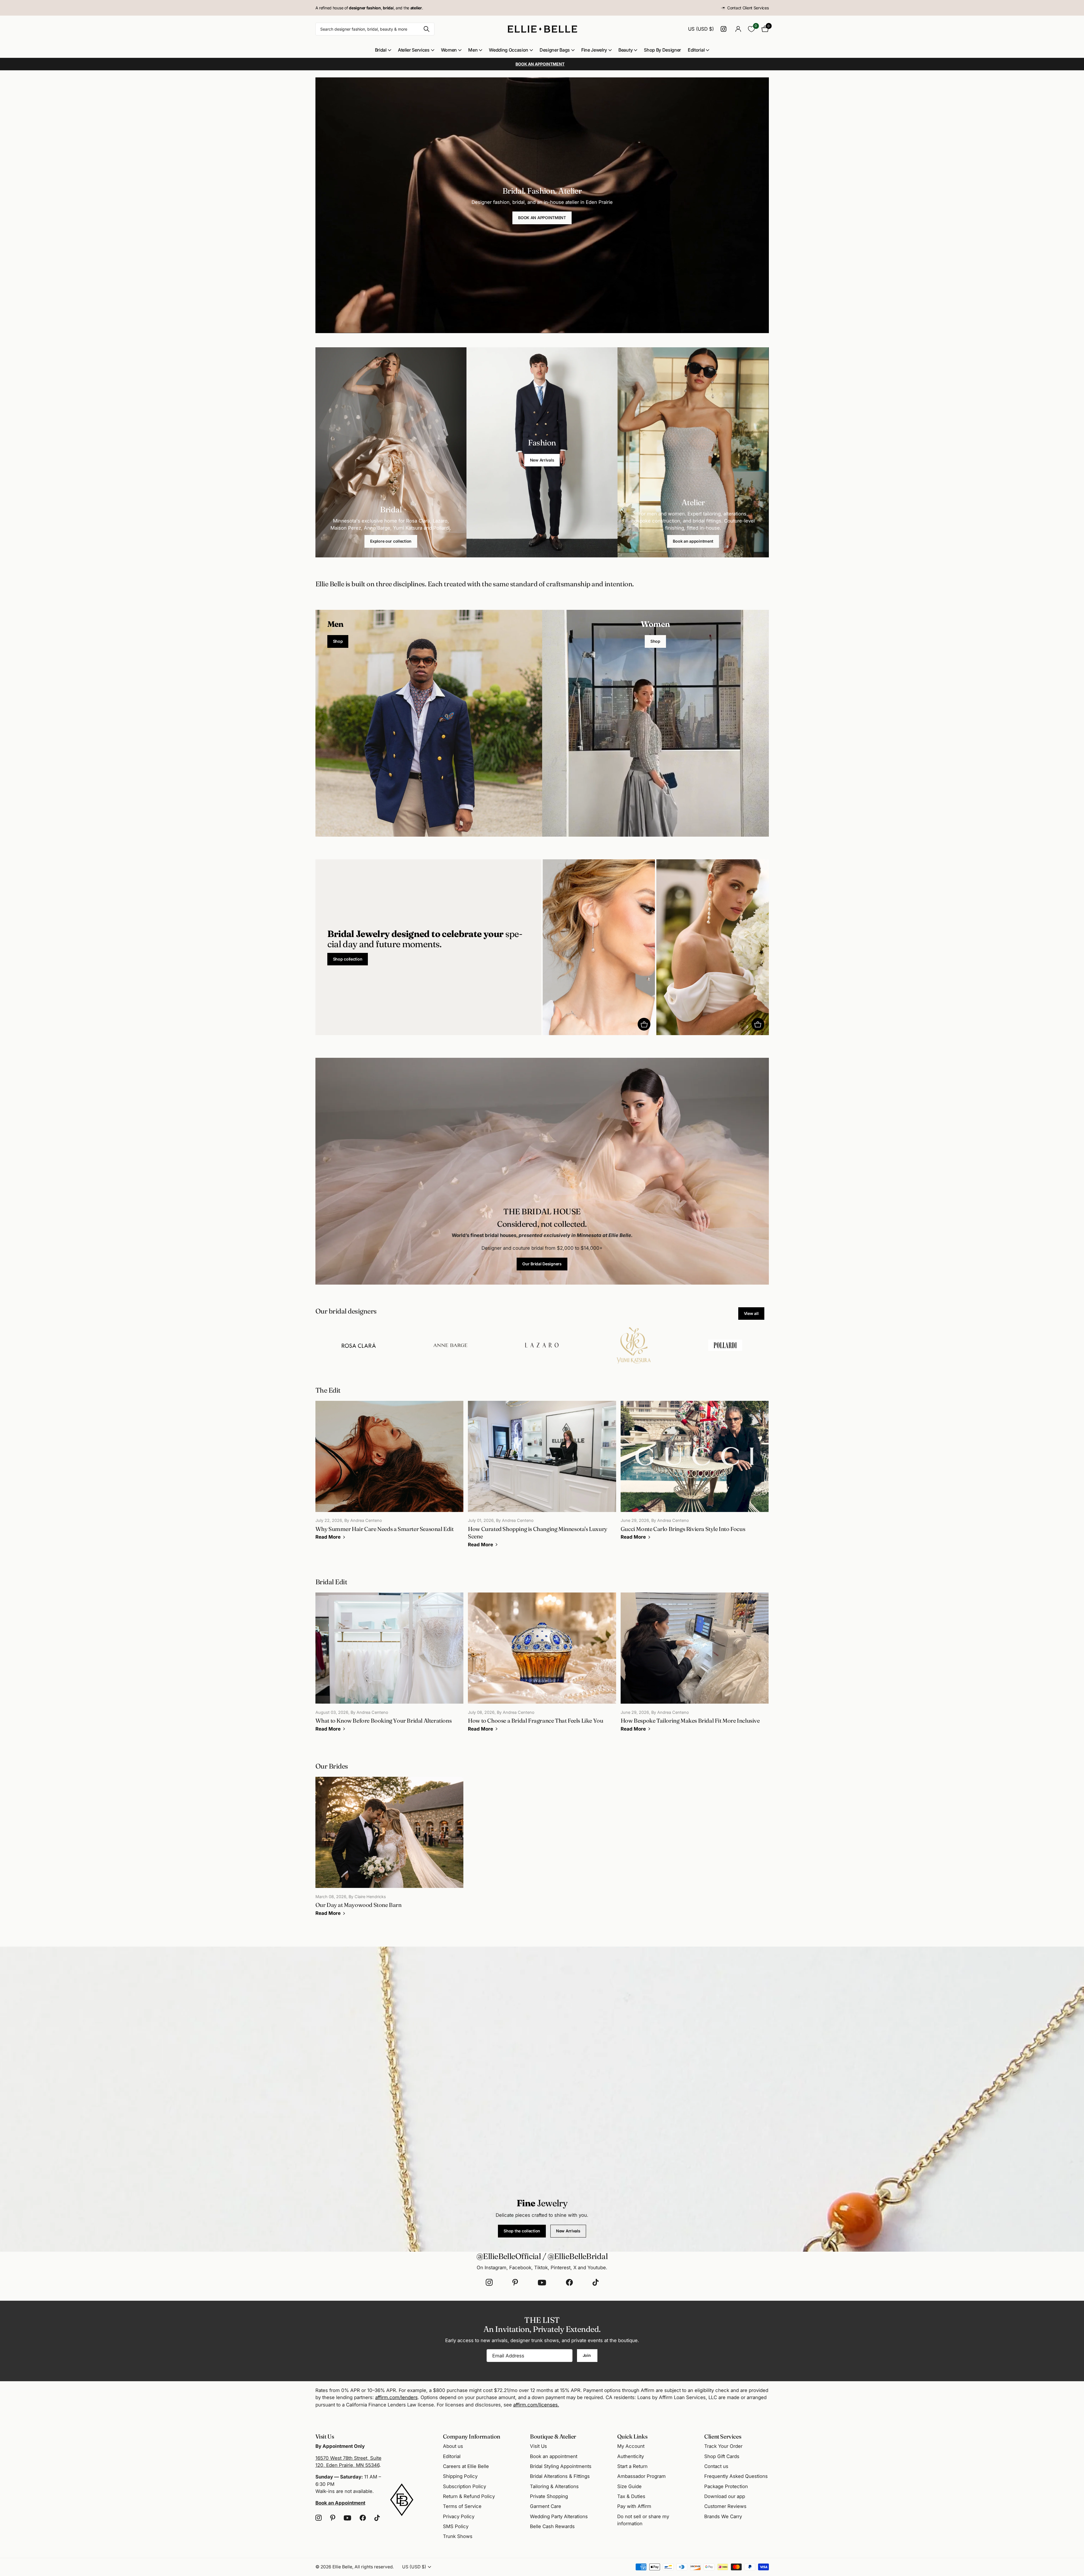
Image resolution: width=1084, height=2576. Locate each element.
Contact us (716, 2466)
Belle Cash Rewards (552, 2526)
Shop (338, 641)
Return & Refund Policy (469, 2496)
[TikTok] (596, 2283)
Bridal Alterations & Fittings (560, 2476)
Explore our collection (391, 541)
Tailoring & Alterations (554, 2486)
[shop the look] (644, 1024)
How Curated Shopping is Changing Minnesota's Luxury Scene (542, 1478)
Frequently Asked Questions (736, 2476)
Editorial (696, 50)
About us (453, 2446)
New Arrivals (542, 460)
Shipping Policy (460, 2476)
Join (587, 2355)
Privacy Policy (459, 2516)
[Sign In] (738, 29)
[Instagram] (489, 2283)
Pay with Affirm (634, 2506)
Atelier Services (414, 50)
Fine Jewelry (594, 50)
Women (449, 50)
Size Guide (629, 2486)
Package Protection (726, 2486)
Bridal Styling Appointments (561, 2466)
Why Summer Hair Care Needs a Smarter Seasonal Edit (390, 1474)
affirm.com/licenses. (536, 2405)
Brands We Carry (723, 2516)
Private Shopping (549, 2496)
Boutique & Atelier (553, 2436)
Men (473, 50)
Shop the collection (522, 2231)
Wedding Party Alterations (559, 2516)
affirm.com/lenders (396, 2397)
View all (751, 1313)
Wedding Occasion (509, 50)
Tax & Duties (631, 2496)
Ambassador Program (641, 2476)
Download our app (725, 2496)
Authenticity (631, 2456)
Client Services (723, 2436)
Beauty (625, 50)
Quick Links (632, 2436)
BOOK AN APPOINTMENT (542, 218)
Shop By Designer (662, 50)
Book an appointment (693, 541)
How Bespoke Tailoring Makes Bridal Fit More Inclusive (695, 1666)
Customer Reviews (725, 2506)
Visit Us (538, 2446)
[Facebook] (569, 2283)
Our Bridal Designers (542, 1264)
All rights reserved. (374, 2567)
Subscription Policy (464, 2486)
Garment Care (546, 2506)
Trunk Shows (458, 2536)
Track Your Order (723, 2446)
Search (427, 29)
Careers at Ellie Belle (466, 2466)
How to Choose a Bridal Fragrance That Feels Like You (542, 1666)
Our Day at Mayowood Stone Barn (390, 1850)
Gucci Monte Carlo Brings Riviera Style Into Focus (695, 1474)
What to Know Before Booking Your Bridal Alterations (390, 1666)
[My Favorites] (751, 29)
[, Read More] (725, 29)
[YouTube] (542, 2283)
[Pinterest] (515, 2283)
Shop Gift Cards (722, 2456)
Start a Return (632, 2466)
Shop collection (348, 959)
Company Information (472, 2436)
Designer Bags (555, 50)
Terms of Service (462, 2506)
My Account (631, 2446)
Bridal (381, 50)
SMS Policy (456, 2526)
